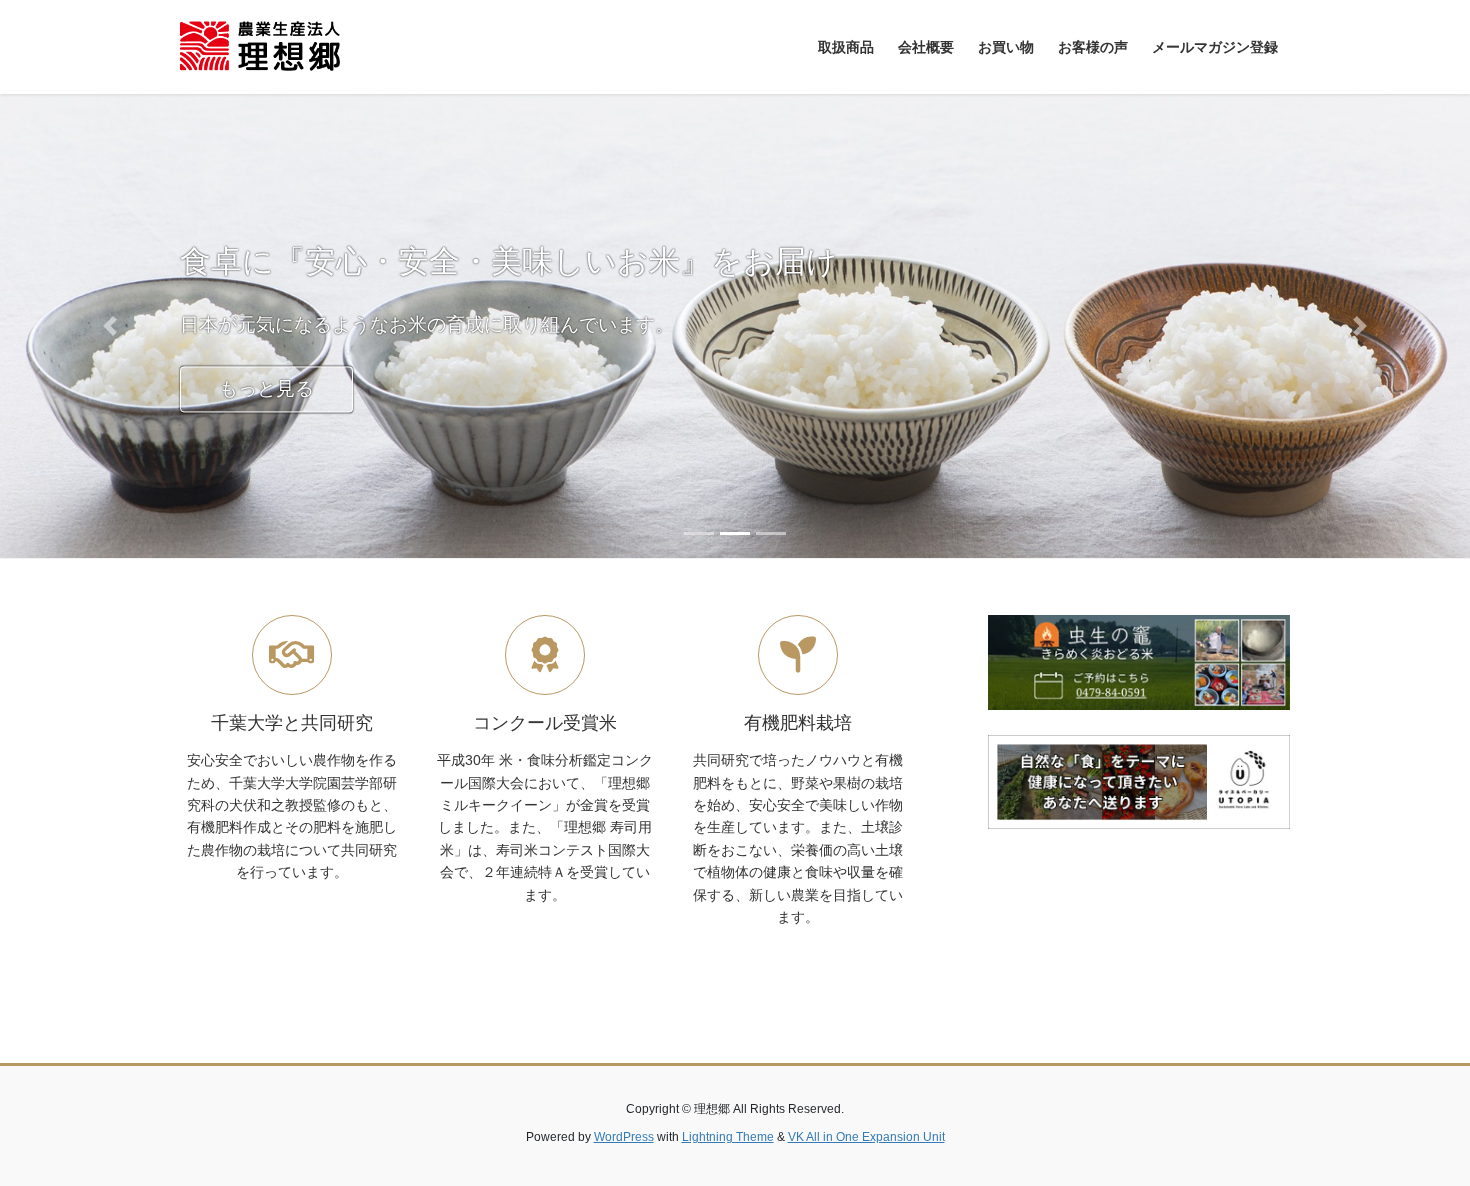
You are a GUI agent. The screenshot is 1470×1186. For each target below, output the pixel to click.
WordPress (624, 1137)
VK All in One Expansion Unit (866, 1137)
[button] (110, 326)
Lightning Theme (728, 1137)
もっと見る (266, 388)
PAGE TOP (1417, 1132)
